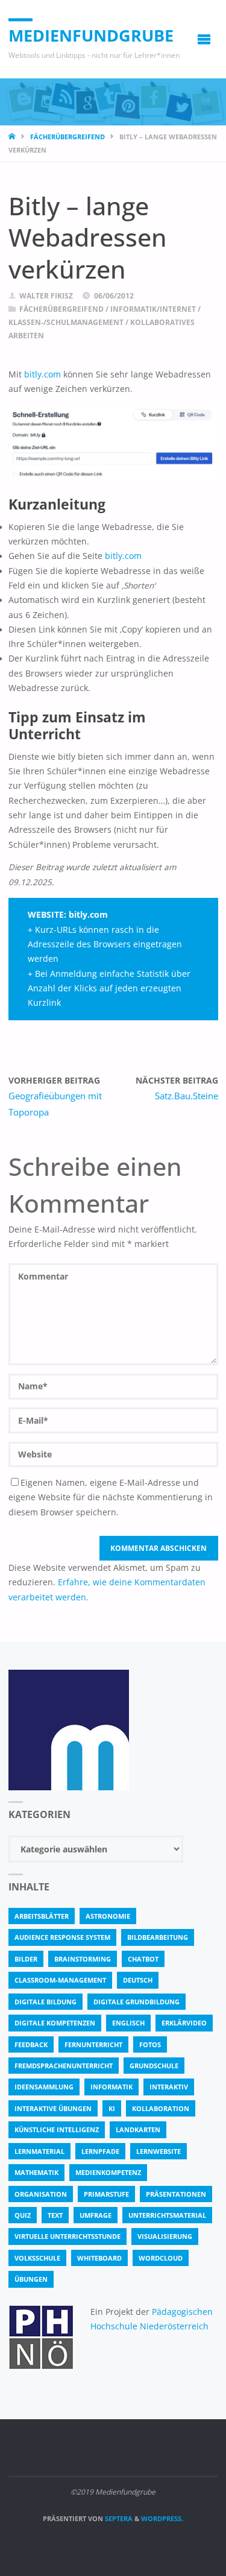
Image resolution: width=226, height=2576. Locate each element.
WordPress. (162, 2518)
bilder (26, 1959)
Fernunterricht (93, 2044)
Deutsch (138, 1980)
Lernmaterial (39, 2151)
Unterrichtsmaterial (167, 2215)
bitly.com (42, 374)
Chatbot (143, 1959)
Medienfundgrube (91, 35)
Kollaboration (161, 2108)
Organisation (41, 2194)
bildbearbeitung (158, 1937)
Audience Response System (62, 1937)
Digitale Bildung (46, 2002)
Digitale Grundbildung (137, 2002)
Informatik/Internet (153, 309)
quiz (23, 2215)
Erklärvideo (184, 2023)
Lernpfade (100, 2151)
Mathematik (36, 2172)
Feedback (31, 2044)
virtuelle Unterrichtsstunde (67, 2236)
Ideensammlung (44, 2087)
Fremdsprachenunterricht (64, 2066)
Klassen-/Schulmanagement (66, 322)
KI (112, 2108)
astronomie (108, 1916)
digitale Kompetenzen (55, 2023)
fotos (150, 2044)
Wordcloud (161, 2258)
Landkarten (138, 2129)
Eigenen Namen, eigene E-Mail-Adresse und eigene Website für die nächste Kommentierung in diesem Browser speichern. (111, 1498)
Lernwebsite (159, 2151)
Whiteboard (99, 2258)
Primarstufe (106, 2194)
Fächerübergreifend (67, 137)
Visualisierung (165, 2236)
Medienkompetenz (108, 2172)
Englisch (128, 2023)
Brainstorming (83, 1959)
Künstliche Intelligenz (57, 2129)
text (55, 2215)
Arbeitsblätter (42, 1916)
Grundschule (154, 2066)
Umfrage (96, 2215)
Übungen (31, 2279)
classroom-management (60, 1980)
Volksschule (37, 2258)
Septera (118, 2518)
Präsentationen (176, 2194)
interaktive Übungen (53, 2108)
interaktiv (169, 2087)
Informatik (111, 2087)
